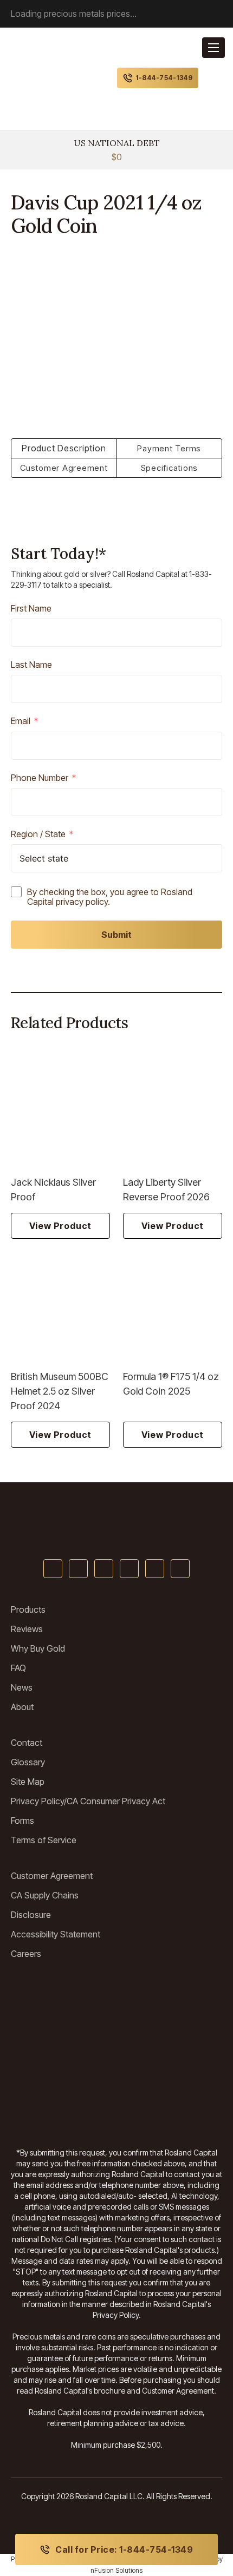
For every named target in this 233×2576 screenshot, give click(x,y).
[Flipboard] (180, 1569)
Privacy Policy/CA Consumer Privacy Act (88, 1801)
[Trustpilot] (60, 1996)
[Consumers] (60, 2110)
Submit (116, 935)
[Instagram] (155, 1569)
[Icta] (173, 2034)
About (22, 1707)
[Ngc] (173, 2110)
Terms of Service (44, 1840)
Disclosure (31, 1915)
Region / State (38, 834)
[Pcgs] (173, 2072)
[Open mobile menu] (213, 48)
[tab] (64, 448)
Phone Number (40, 778)
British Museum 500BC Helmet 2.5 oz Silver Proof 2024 (60, 1391)
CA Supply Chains (45, 1895)
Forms (22, 1821)
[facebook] (53, 1569)
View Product (61, 1226)
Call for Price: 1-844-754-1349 (124, 2549)
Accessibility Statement (56, 1934)
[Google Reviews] (60, 2034)
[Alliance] (173, 1996)
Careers (26, 1954)
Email (21, 721)
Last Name (31, 665)
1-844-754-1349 (164, 78)
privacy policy (82, 902)
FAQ (18, 1668)
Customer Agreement (52, 1876)
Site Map (28, 1782)
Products (28, 1609)
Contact (27, 1743)
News (22, 1687)
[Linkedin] (129, 1569)
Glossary (28, 1762)
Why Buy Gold (38, 1648)
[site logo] (43, 78)
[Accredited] (60, 2072)
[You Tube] (104, 1569)
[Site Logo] (116, 1523)
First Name (31, 609)
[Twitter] (78, 1569)
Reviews (27, 1629)
